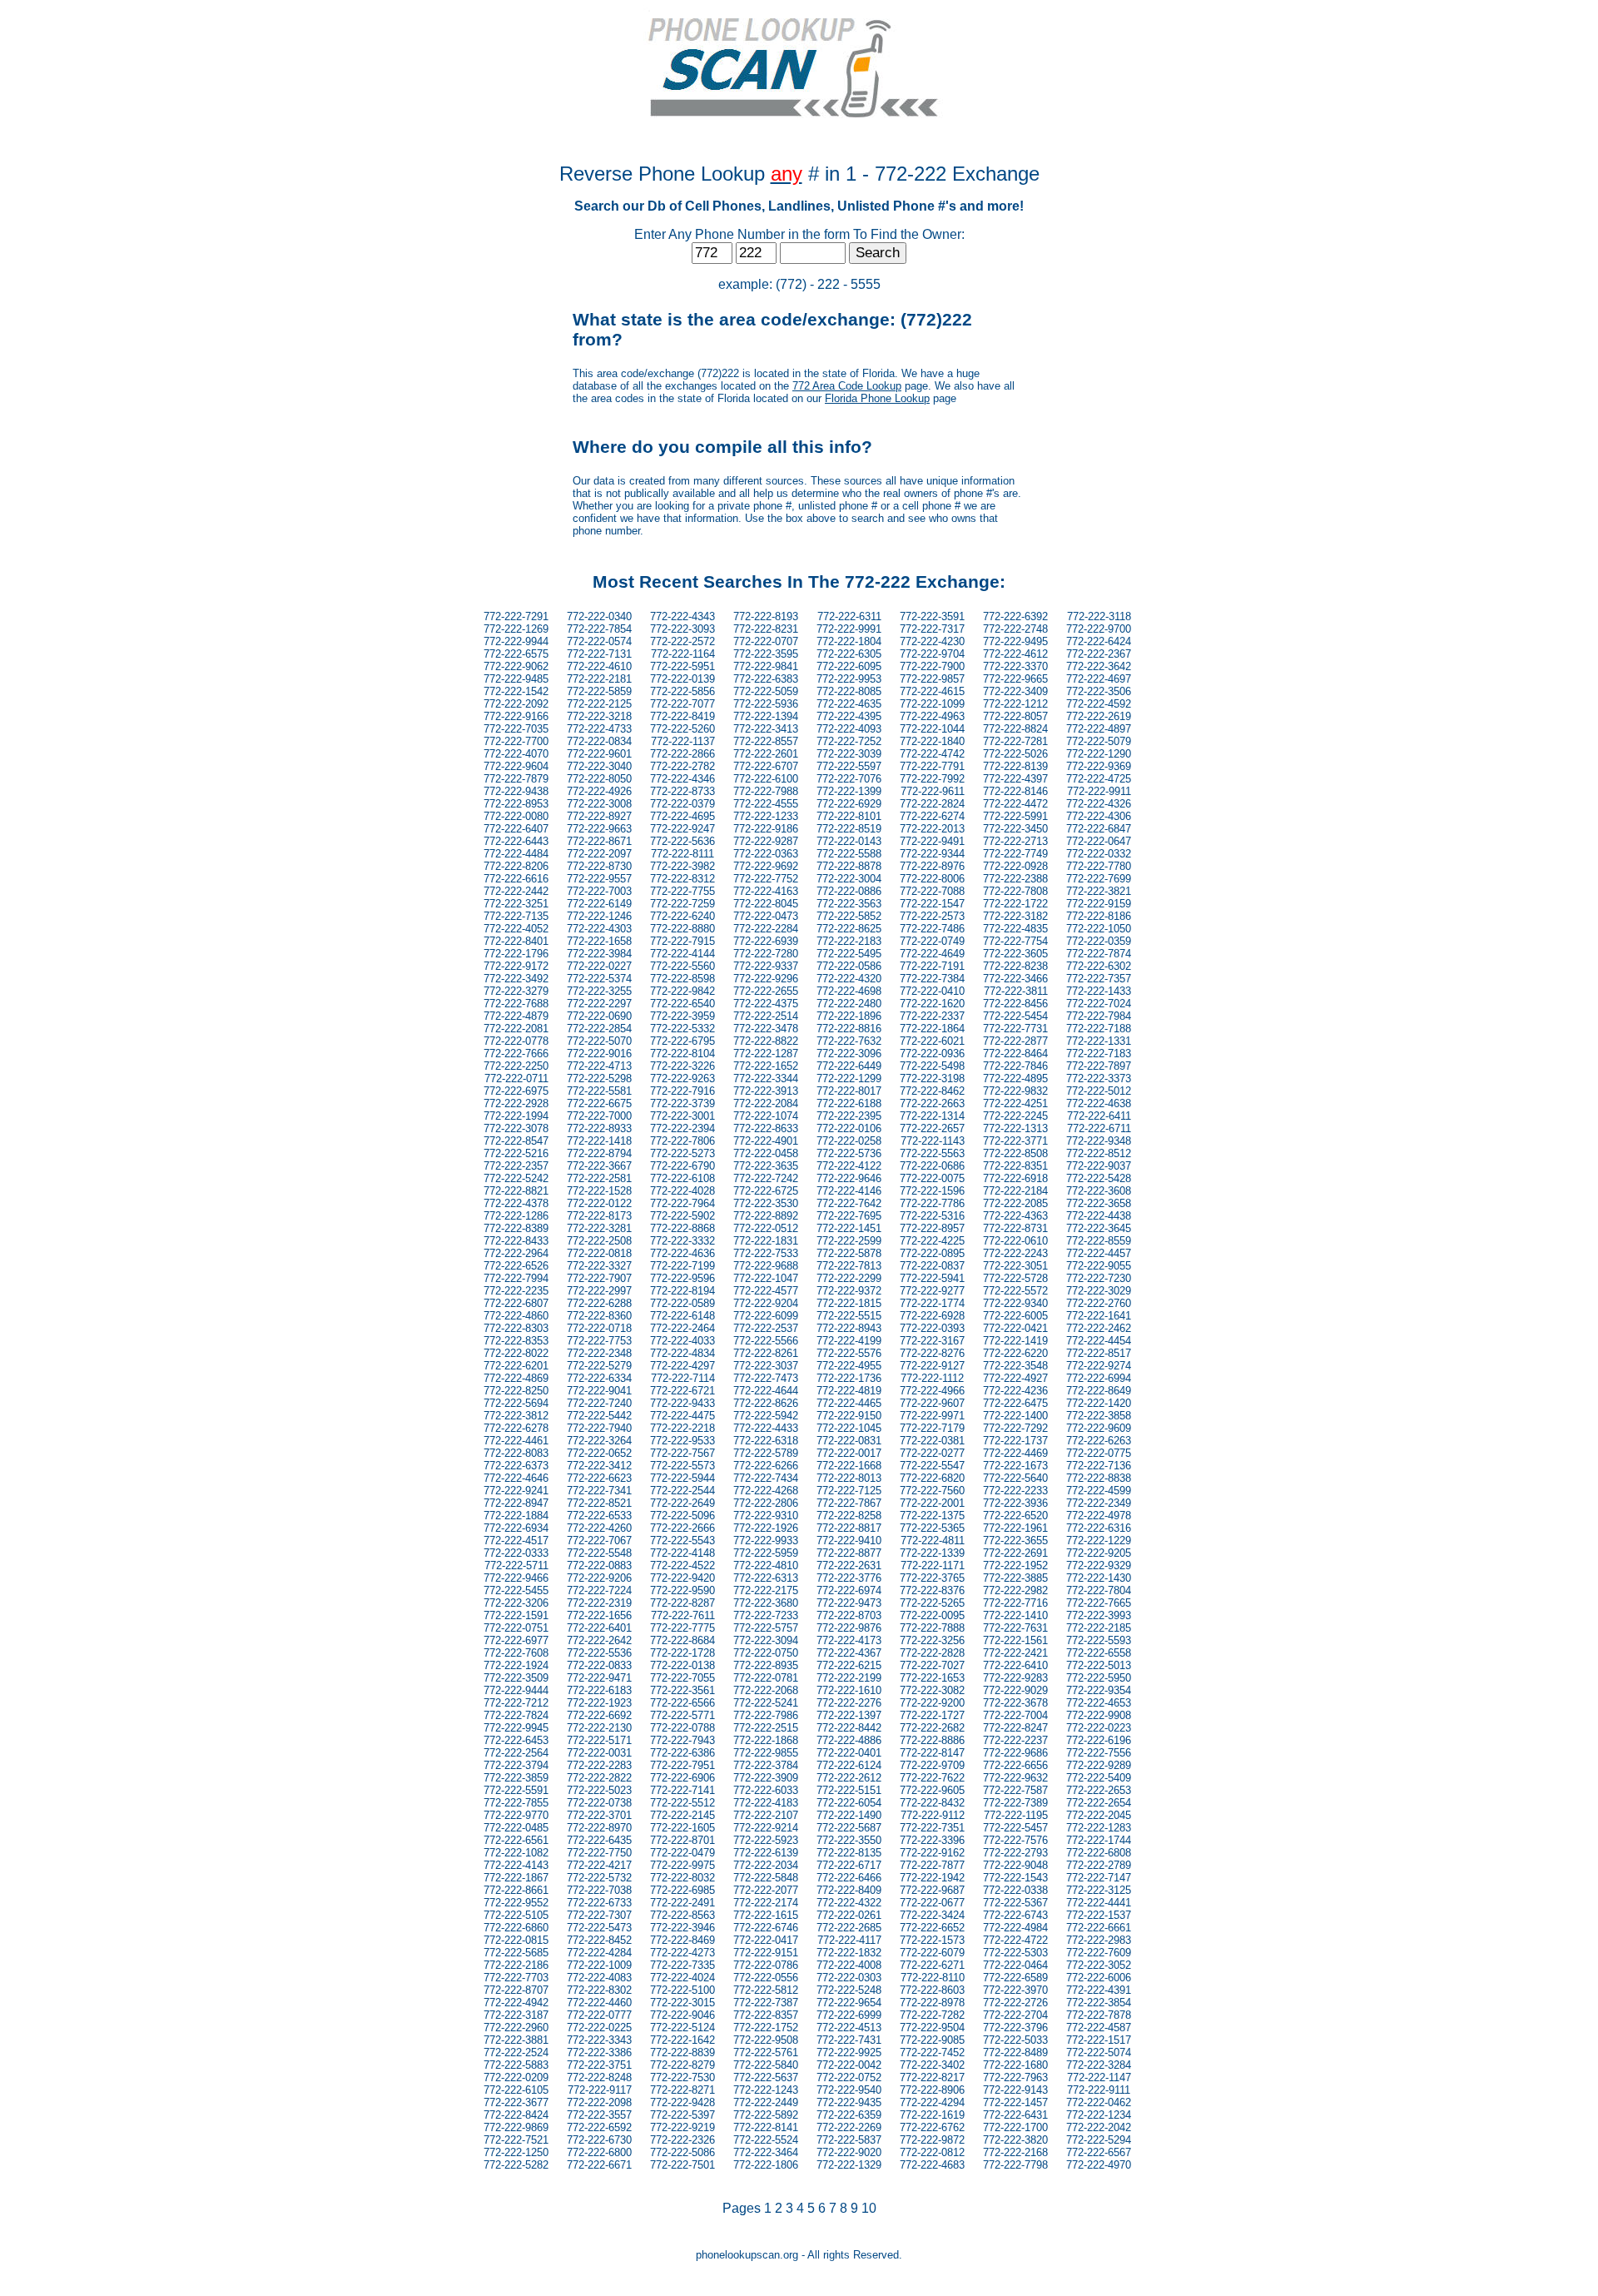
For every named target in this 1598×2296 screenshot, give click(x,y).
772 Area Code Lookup (847, 386)
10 (869, 2208)
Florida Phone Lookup (877, 398)
